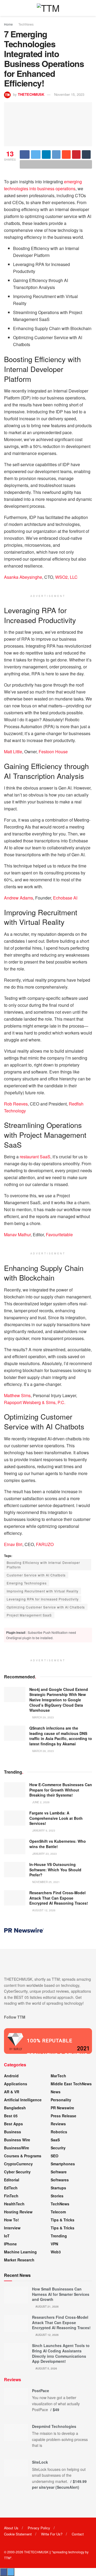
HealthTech (14, 2204)
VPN (54, 2244)
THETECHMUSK (31, 94)
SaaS (55, 2140)
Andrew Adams (19, 898)
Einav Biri (13, 1544)
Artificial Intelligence (23, 2100)
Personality (61, 2100)
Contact (78, 2534)
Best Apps (13, 2124)
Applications (16, 2084)
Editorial (12, 2180)
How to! (11, 2220)
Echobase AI (65, 898)
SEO (55, 2156)
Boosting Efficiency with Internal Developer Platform (43, 1565)
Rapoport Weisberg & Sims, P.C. (35, 1402)
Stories (57, 2196)
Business (13, 2132)
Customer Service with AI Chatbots (36, 1575)
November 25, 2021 (46, 1882)
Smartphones (63, 2164)
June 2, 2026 (41, 1802)
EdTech (11, 2188)
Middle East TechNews (71, 2084)
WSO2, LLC (66, 577)
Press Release (63, 2116)
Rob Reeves (16, 1104)
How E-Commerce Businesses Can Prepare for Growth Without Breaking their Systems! (61, 1790)
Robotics (59, 2132)
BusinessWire (17, 2148)
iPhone (10, 2244)
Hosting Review (18, 2212)
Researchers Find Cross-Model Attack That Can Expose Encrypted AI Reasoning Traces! (59, 1898)
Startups (58, 2188)
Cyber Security (17, 2172)
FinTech (11, 2196)
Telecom (58, 2212)
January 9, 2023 (43, 1830)
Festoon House (53, 752)
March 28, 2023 (43, 1751)
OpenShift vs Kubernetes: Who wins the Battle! (58, 1844)
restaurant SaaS (35, 1157)
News (56, 2092)
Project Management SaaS (29, 1615)
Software (59, 2172)
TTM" (8, 2558)
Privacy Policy (39, 2528)
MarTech (58, 2076)
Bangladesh (15, 2108)
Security (58, 2148)
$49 (56, 2409)
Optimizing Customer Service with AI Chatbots (46, 1607)
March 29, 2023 (43, 1717)
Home (8, 24)
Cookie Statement (18, 2534)
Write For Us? (52, 2534)
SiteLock (40, 2462)
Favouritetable (59, 1235)
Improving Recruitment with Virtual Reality (43, 1591)
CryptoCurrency (18, 2164)
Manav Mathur (17, 1235)
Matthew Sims (17, 1395)
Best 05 (11, 2116)
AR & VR (12, 2092)
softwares (60, 2180)
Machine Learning (20, 2252)
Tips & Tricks (63, 2220)
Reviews (58, 2124)
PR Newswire (62, 2108)
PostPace (41, 2391)
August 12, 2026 (43, 1910)
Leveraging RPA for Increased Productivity (43, 1599)
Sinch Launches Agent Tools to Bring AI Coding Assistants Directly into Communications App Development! (61, 2353)
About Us (11, 2528)
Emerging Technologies (27, 1583)
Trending (59, 2236)
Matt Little (13, 752)
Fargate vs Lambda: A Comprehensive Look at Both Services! (56, 1818)
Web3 (56, 2252)
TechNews (26, 24)
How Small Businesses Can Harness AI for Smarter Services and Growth (61, 2294)
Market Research (19, 2260)
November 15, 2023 (69, 94)
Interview (12, 2228)
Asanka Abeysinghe (23, 577)
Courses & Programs (23, 2156)
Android (11, 2076)
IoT (7, 2236)
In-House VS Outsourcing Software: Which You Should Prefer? (55, 1870)
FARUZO (45, 1544)
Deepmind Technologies (54, 2426)
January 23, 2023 (44, 1854)
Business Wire (17, 2140)
